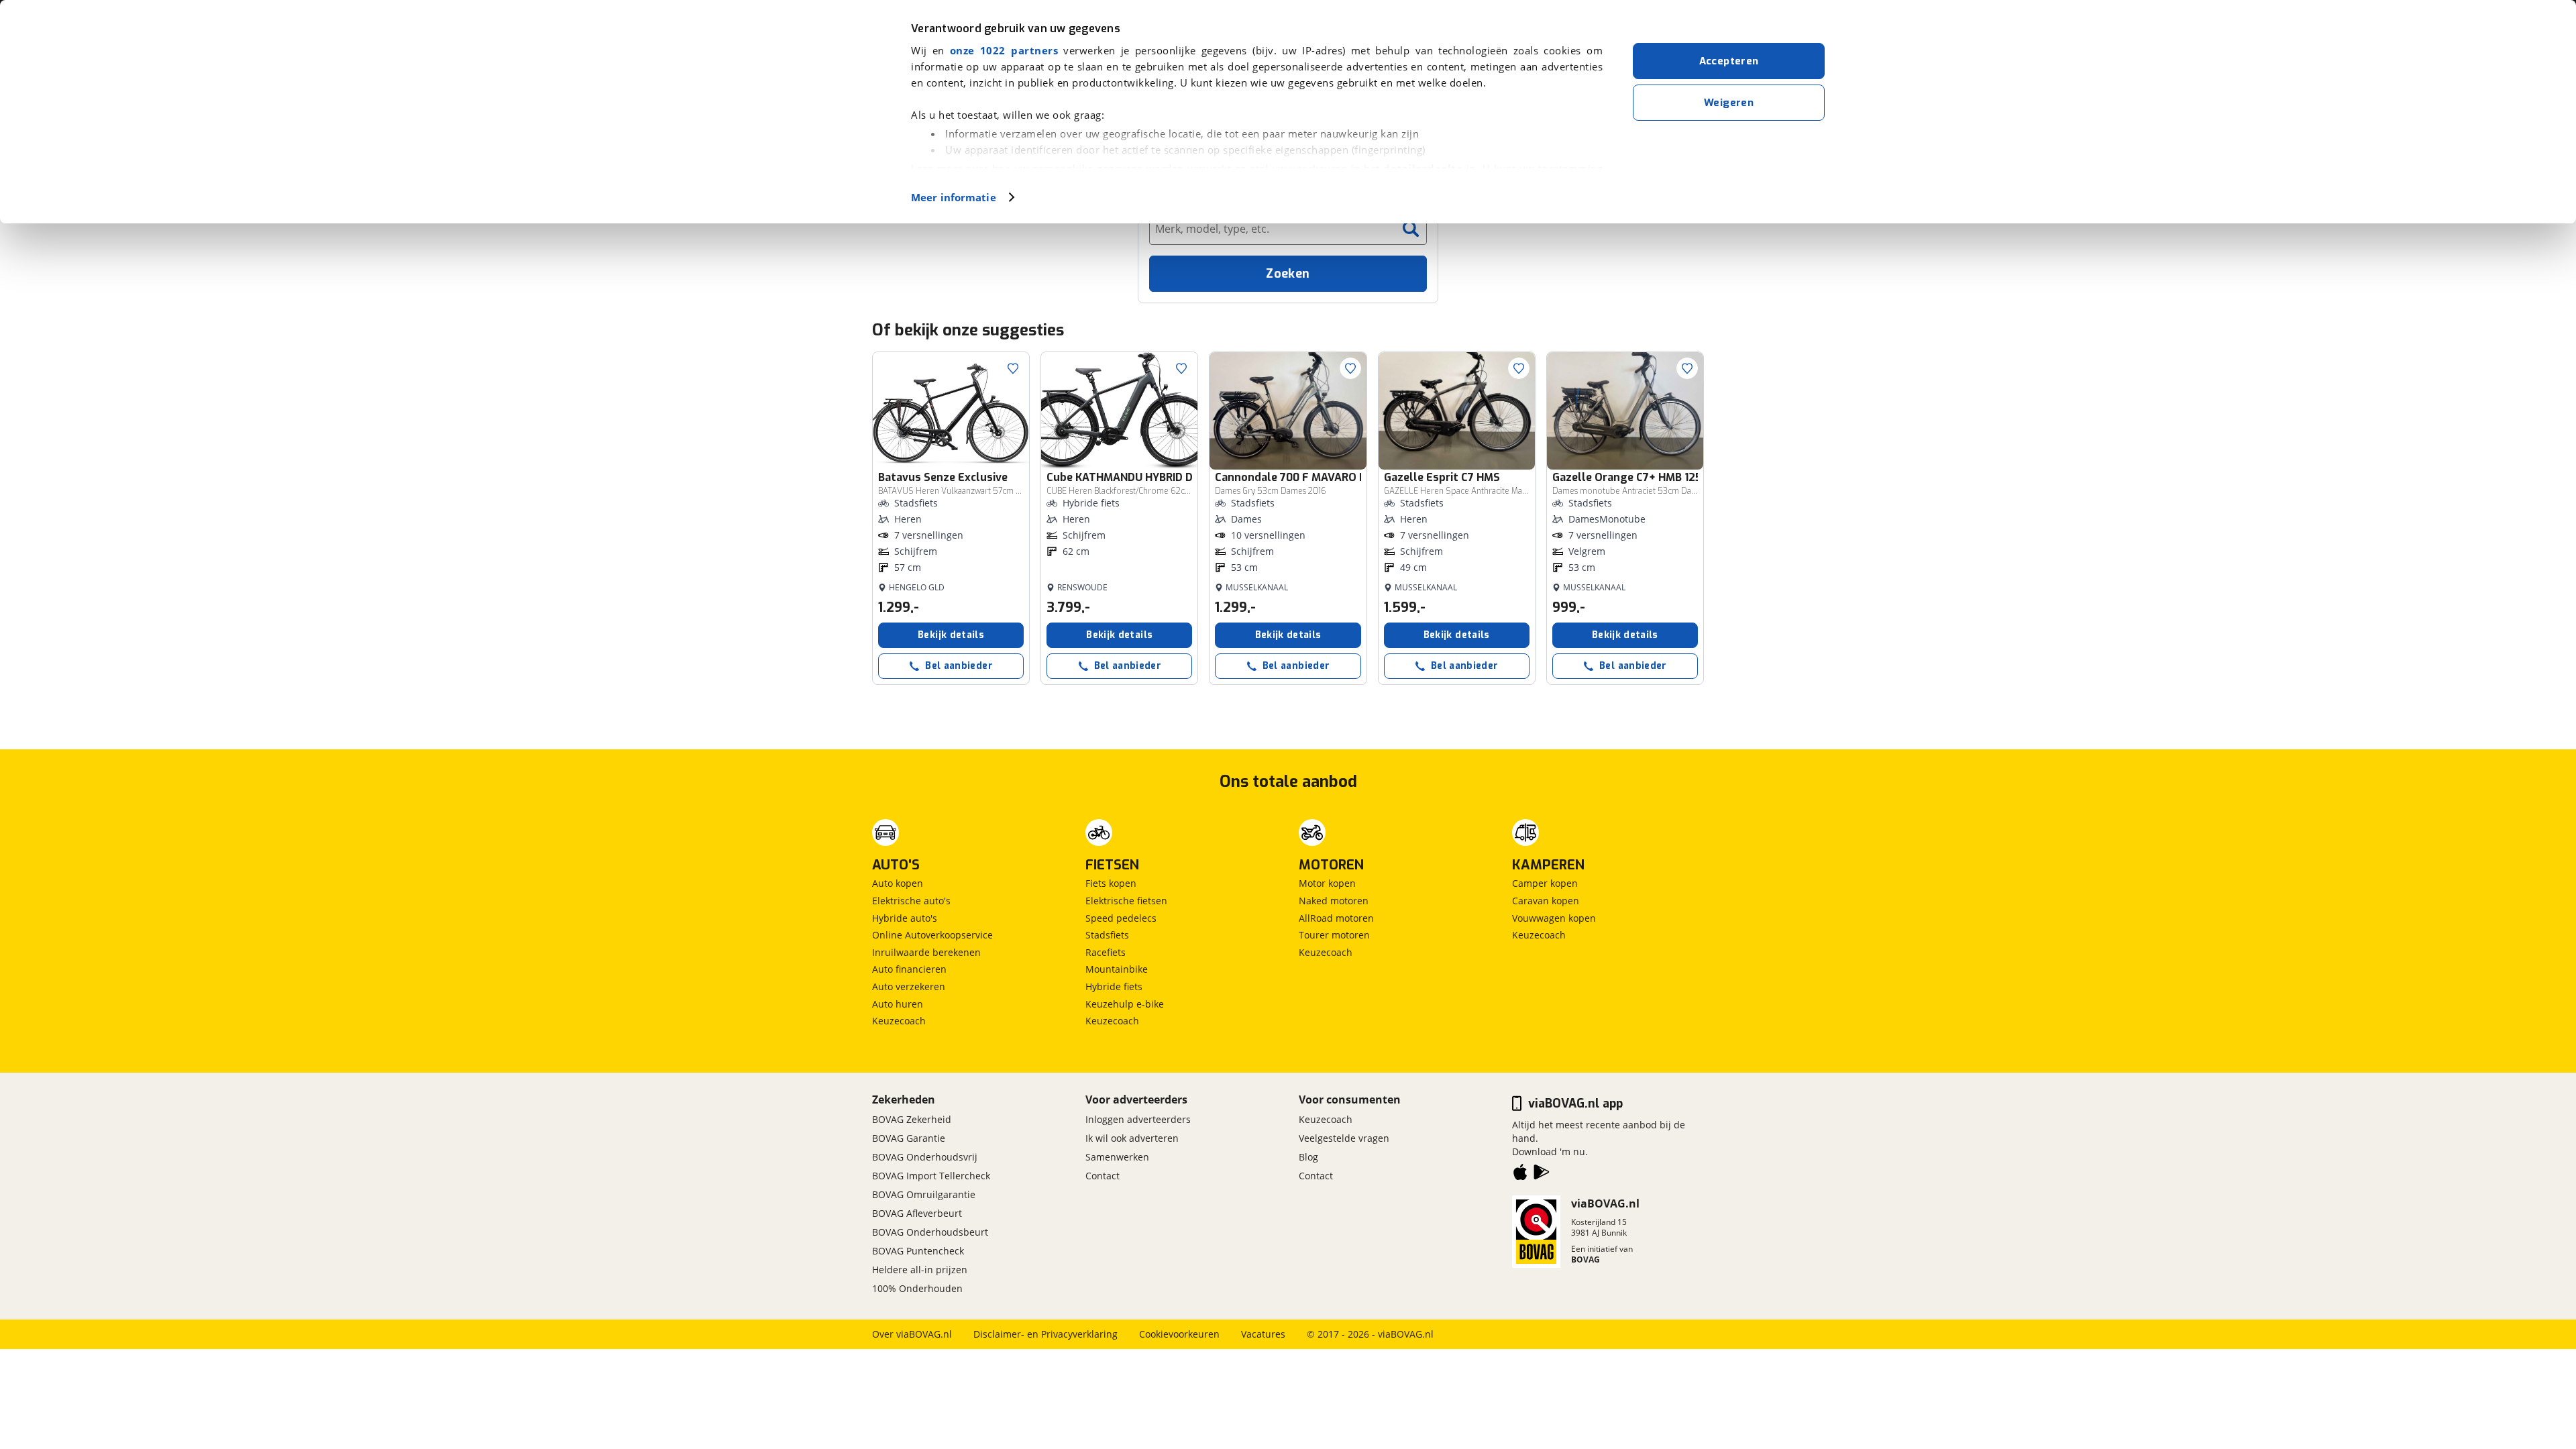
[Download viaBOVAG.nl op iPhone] (1520, 1175)
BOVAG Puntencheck (918, 1251)
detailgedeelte (1423, 168)
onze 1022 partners (1004, 50)
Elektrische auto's (911, 901)
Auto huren (898, 1004)
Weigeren (1729, 103)
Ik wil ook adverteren (1132, 1138)
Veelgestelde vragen (1344, 1138)
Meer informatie (954, 197)
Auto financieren (909, 969)
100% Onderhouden (917, 1288)
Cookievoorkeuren (1179, 1334)
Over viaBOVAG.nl (912, 1334)
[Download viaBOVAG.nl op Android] (1542, 1175)
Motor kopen (1327, 883)
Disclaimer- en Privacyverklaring (1045, 1334)
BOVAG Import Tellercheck (931, 1176)
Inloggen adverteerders (1138, 1119)
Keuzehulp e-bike (1125, 1004)
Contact (1103, 1176)
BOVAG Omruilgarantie (924, 1194)
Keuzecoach (899, 1021)
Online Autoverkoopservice (932, 935)
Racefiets (1106, 952)
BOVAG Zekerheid (912, 1119)
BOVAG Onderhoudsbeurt (930, 1232)
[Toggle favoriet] (1013, 368)
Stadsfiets (1107, 935)
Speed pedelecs (1121, 918)
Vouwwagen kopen (1554, 918)
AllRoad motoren (1336, 918)
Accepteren (1729, 61)
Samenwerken (1117, 1157)
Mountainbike (1117, 969)
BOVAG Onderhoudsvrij (925, 1157)
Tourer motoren (1334, 935)
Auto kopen (898, 883)
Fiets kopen (1111, 883)
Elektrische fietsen (1126, 901)
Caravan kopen (1546, 901)
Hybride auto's (905, 918)
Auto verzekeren (909, 986)
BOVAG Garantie (909, 1138)
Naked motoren (1334, 901)
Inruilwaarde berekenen (926, 952)
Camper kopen (1545, 883)
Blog (1308, 1157)
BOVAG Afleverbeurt (917, 1213)
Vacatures (1263, 1334)
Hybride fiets (1114, 986)
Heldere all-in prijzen (920, 1270)
